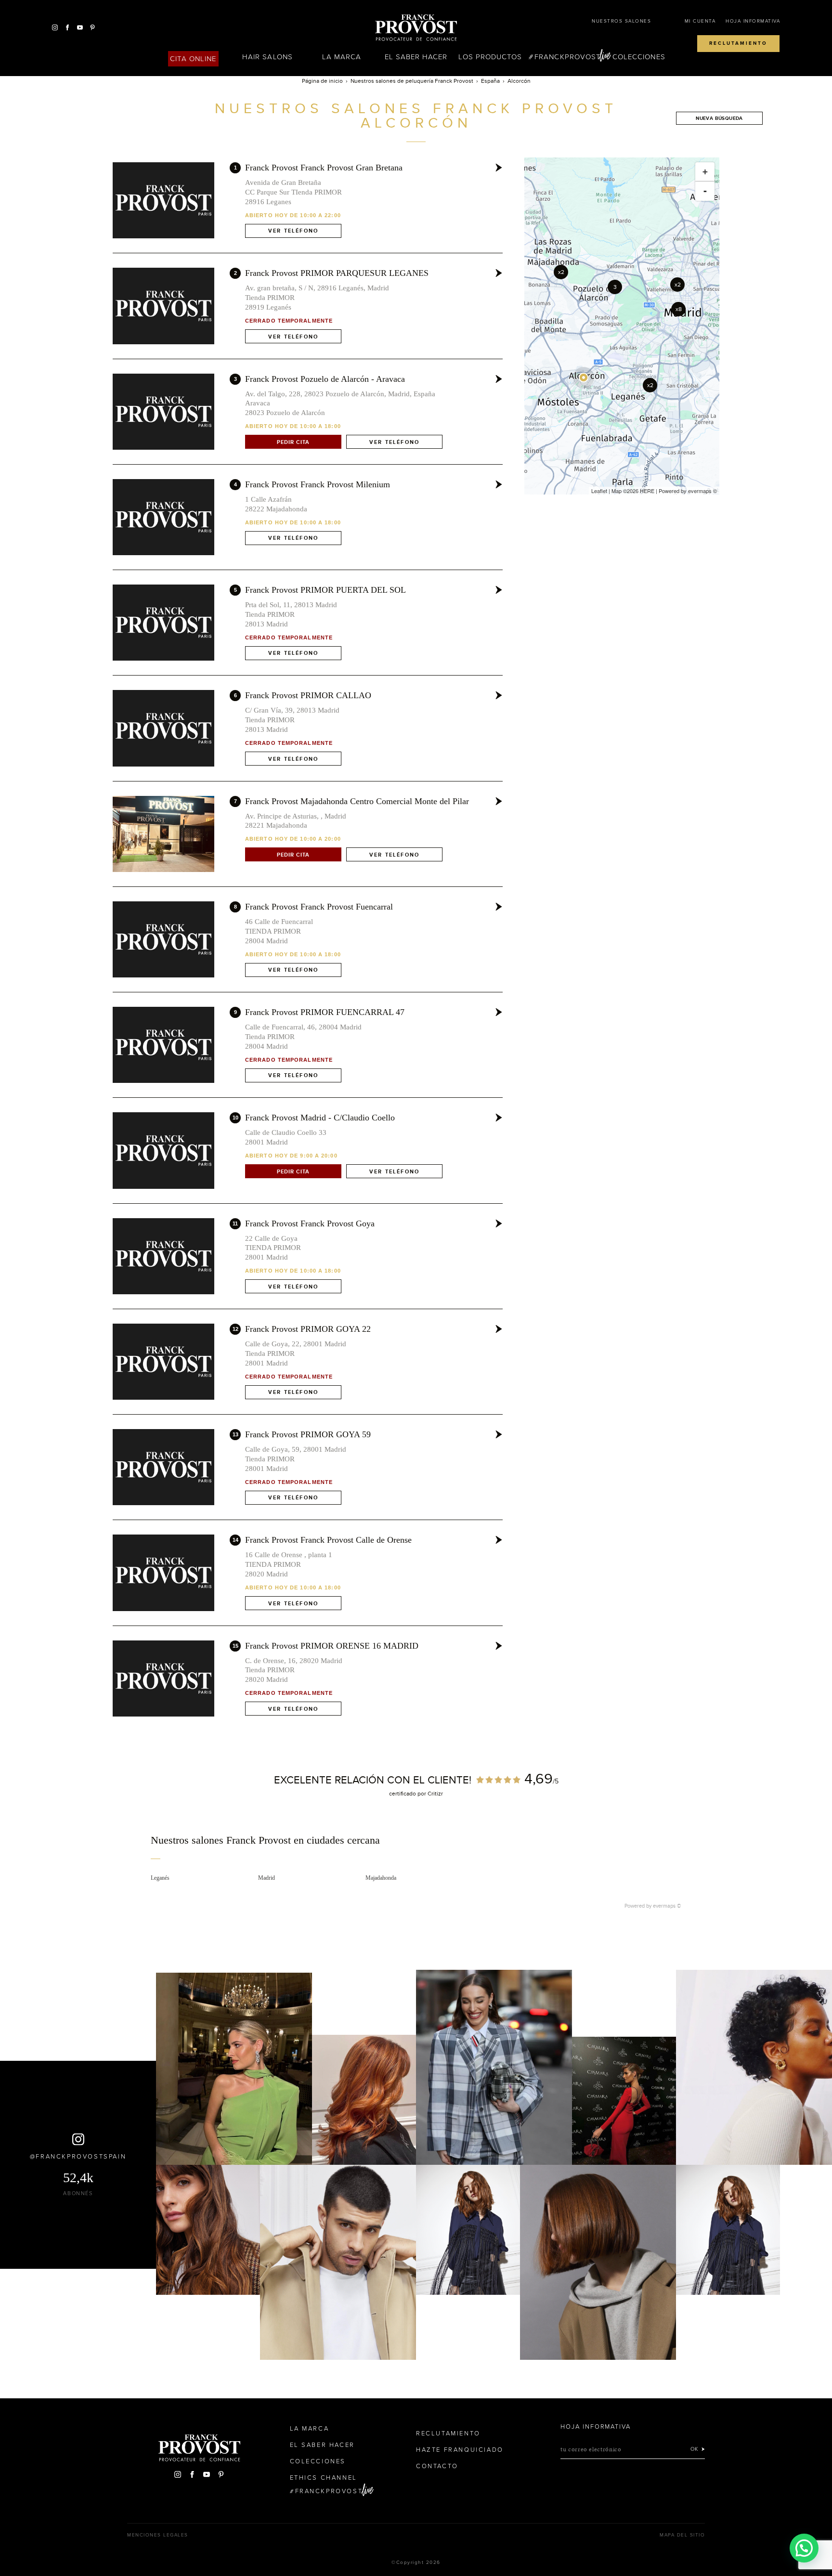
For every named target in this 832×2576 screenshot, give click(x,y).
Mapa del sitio (682, 2535)
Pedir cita (293, 442)
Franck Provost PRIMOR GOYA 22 (308, 1329)
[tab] (416, 1847)
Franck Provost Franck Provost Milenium (318, 484)
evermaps (700, 491)
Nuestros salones (621, 21)
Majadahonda (381, 1878)
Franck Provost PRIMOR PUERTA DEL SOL (325, 590)
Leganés (160, 1878)
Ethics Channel (324, 2478)
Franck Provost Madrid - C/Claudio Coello (320, 1118)
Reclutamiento (738, 43)
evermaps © (667, 1906)
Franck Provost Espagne (416, 28)
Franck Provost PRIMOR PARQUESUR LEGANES (337, 273)
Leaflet (599, 491)
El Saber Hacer (416, 57)
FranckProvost (567, 57)
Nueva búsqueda (719, 118)
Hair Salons (267, 57)
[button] (804, 2548)
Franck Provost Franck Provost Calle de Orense (328, 1540)
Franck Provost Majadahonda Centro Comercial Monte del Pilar (357, 801)
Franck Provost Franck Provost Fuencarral (319, 907)
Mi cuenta (700, 21)
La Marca (342, 57)
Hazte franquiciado (460, 2450)
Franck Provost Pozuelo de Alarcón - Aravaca (325, 379)
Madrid (266, 1878)
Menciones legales (158, 2535)
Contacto (437, 2466)
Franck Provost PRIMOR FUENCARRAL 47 (325, 1012)
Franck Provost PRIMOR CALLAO (308, 695)
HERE (647, 491)
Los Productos (490, 57)
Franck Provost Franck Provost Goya (310, 1223)
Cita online (193, 59)
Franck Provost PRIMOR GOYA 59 (308, 1434)
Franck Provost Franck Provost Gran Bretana (324, 168)
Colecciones (639, 57)
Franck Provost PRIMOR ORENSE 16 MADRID (332, 1646)
